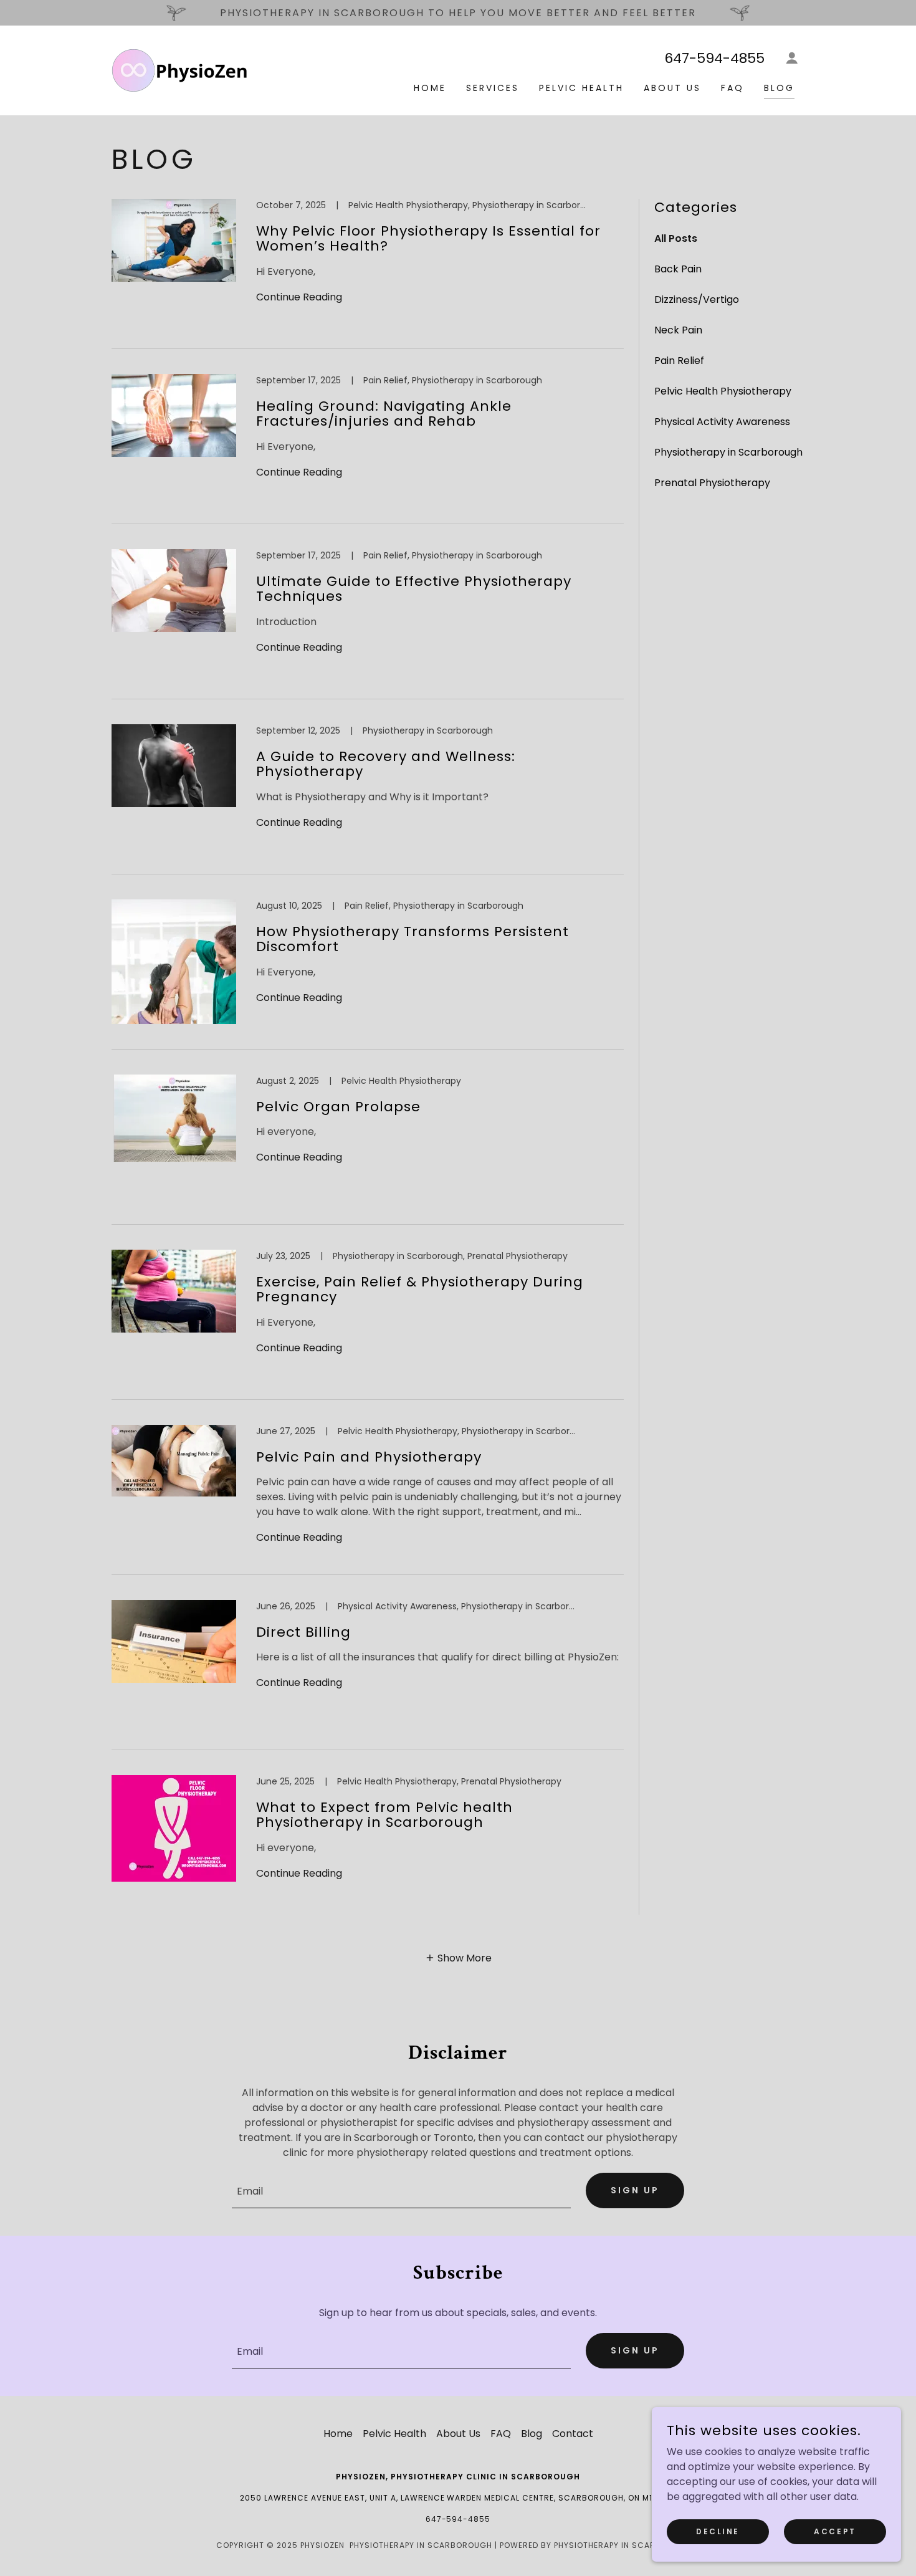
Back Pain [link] (678, 269)
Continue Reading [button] (299, 297)
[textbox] (401, 2191)
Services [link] (493, 88)
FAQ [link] (732, 88)
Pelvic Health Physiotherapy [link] (723, 391)
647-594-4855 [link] (714, 58)
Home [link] (430, 88)
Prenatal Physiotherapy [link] (712, 483)
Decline (718, 2531)
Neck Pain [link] (678, 330)
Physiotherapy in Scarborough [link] (728, 452)
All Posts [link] (676, 238)
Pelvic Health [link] (581, 88)
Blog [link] (779, 88)
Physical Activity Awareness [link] (722, 422)
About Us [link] (672, 88)
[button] (792, 58)
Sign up (635, 2190)
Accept (835, 2531)
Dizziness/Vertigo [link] (697, 299)
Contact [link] (573, 2434)
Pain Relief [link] (679, 361)
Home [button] (338, 2434)
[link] (179, 69)
